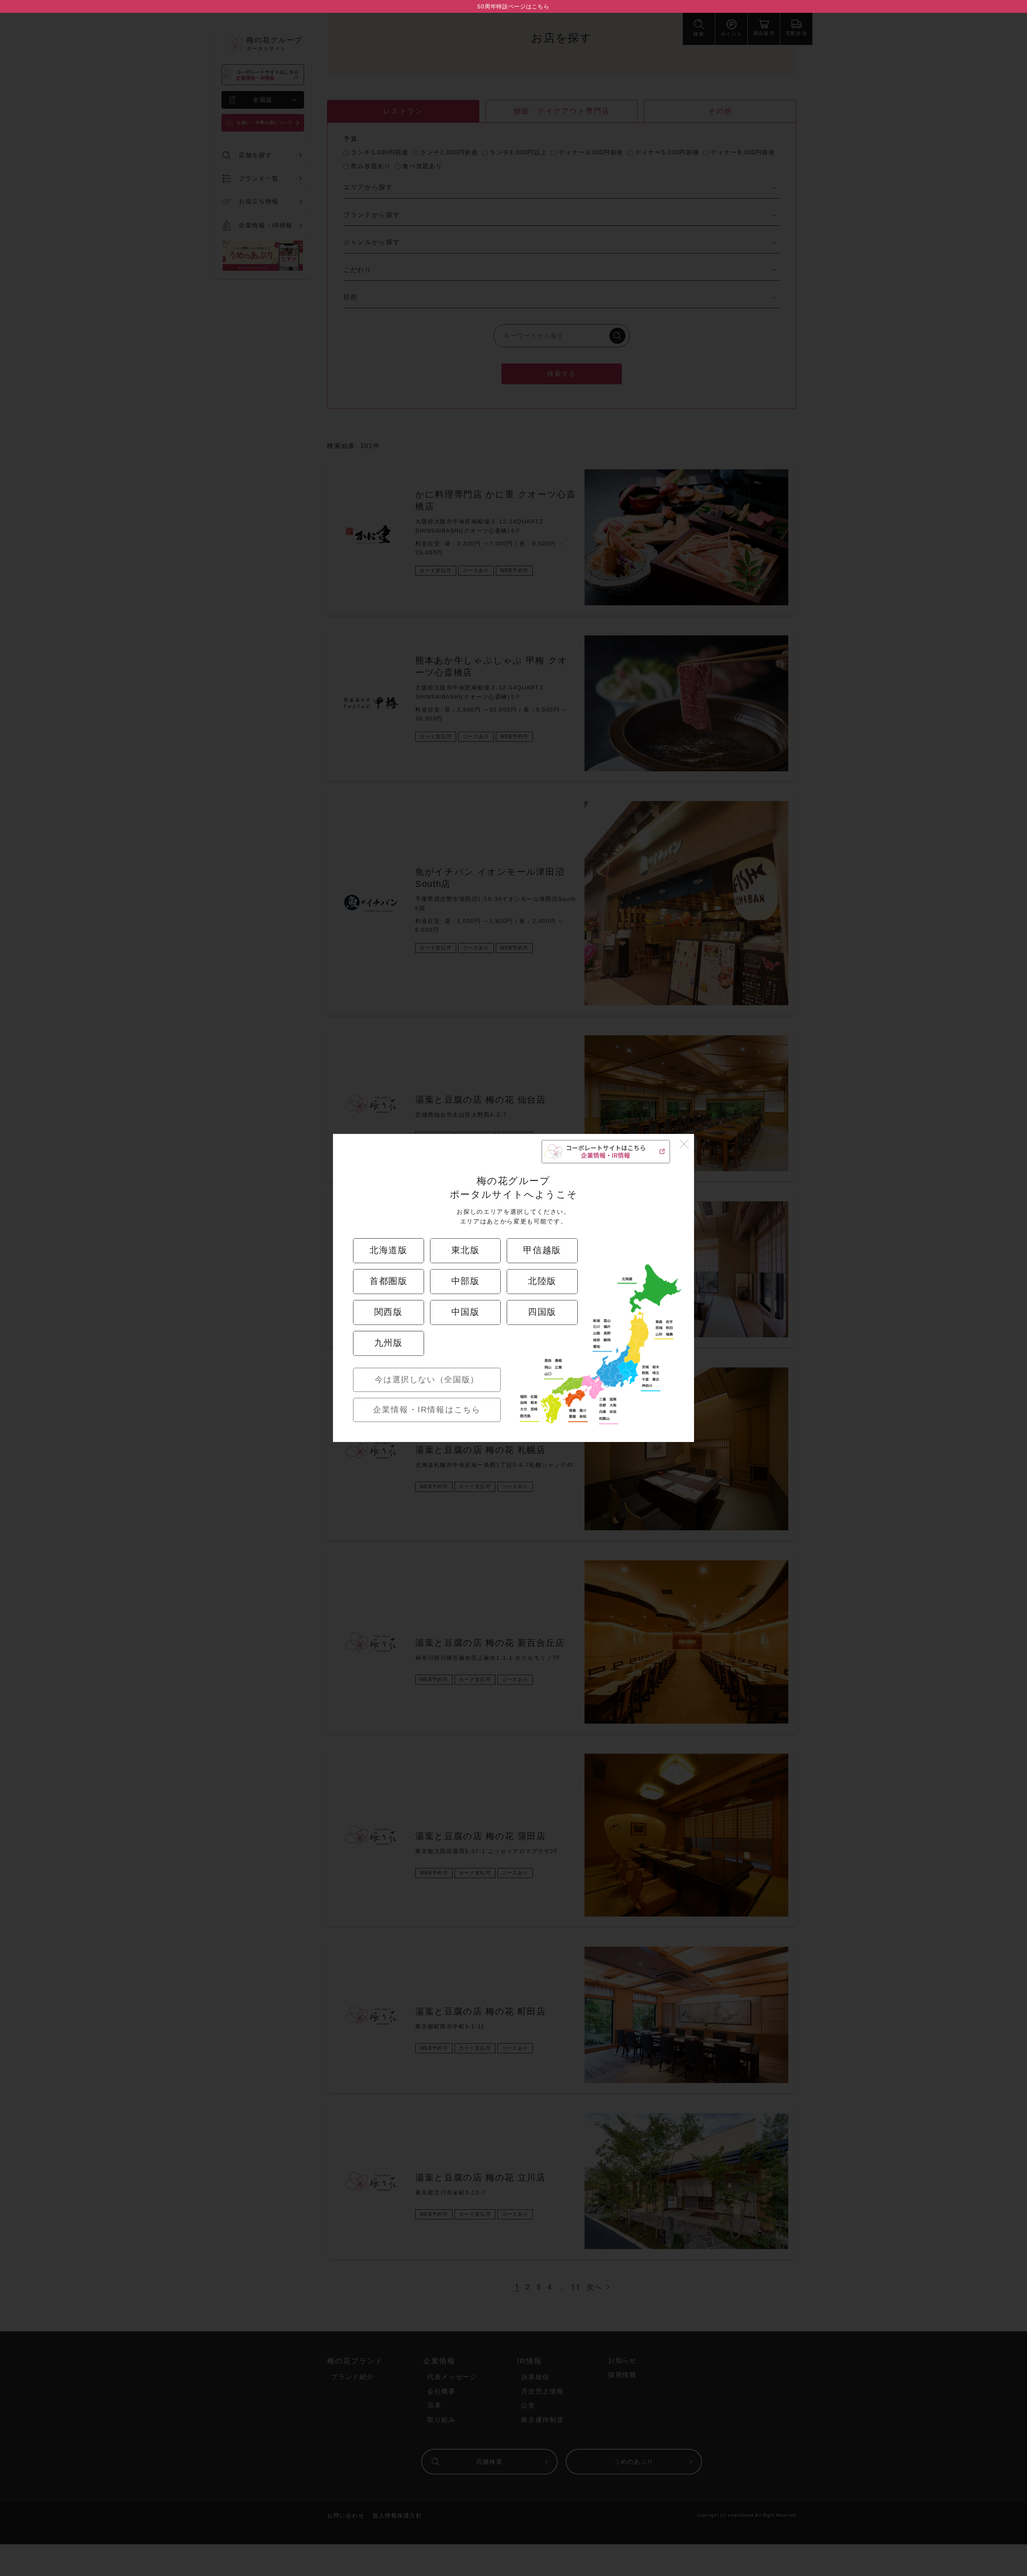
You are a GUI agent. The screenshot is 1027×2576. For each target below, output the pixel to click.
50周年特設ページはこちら (513, 6)
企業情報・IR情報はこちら (427, 1410)
